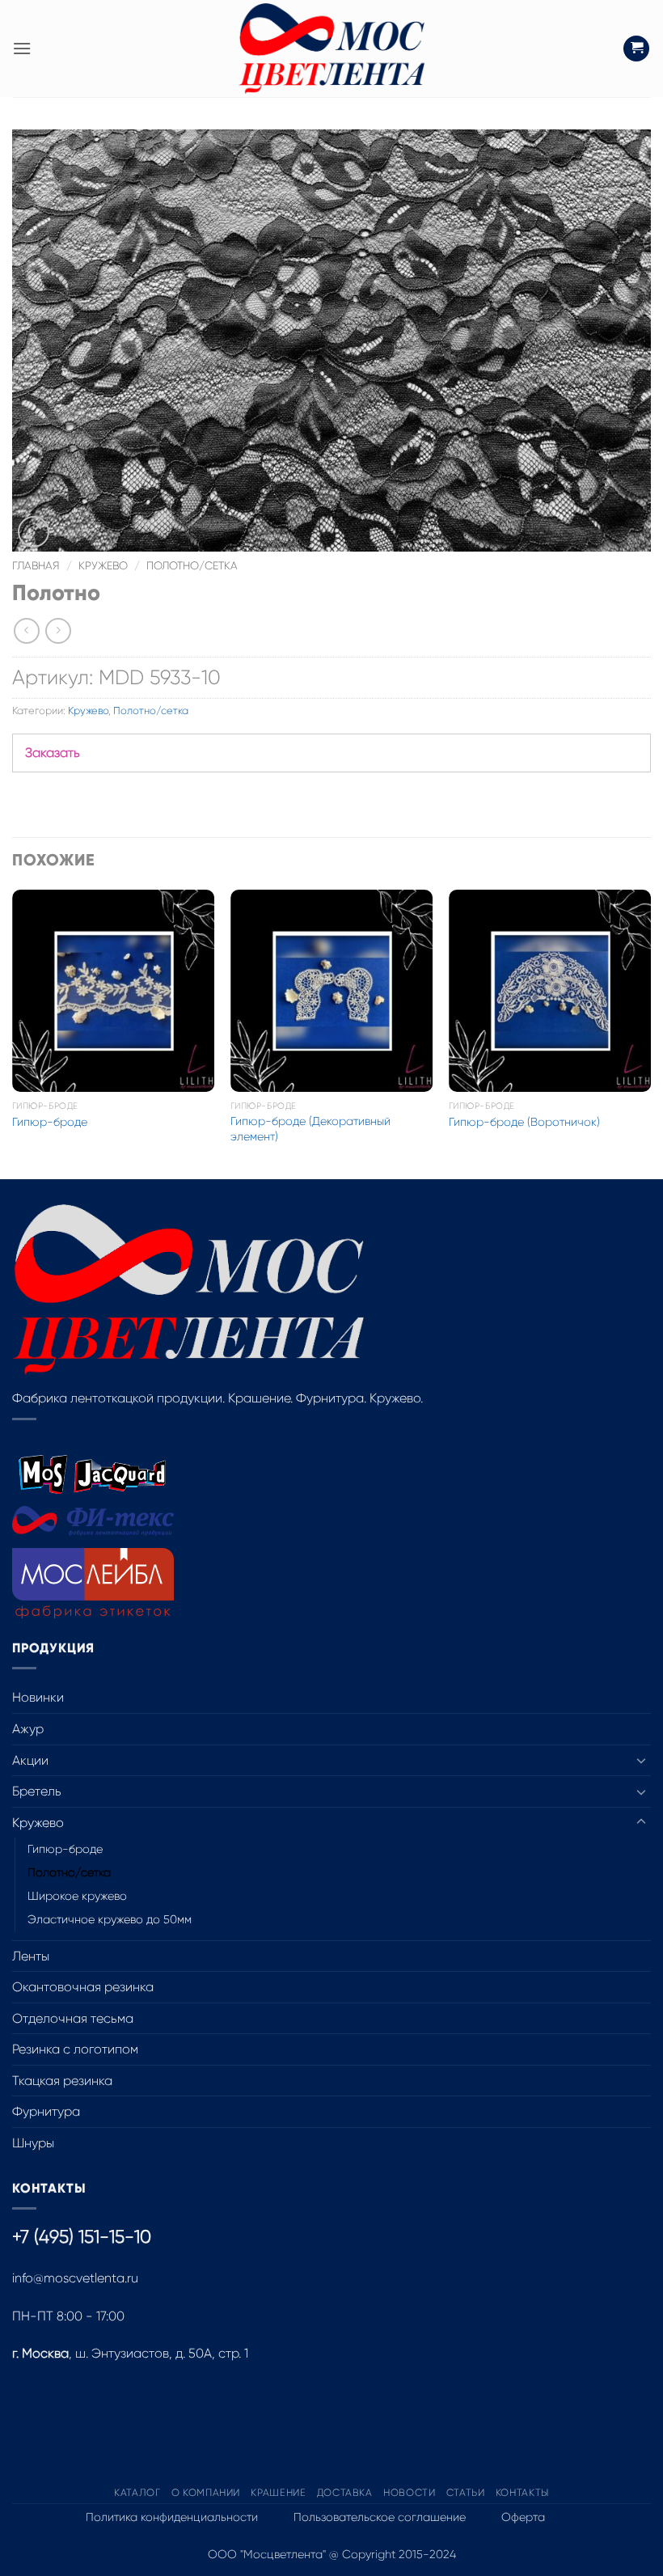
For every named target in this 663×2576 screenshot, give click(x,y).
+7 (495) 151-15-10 (82, 2237)
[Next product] (26, 630)
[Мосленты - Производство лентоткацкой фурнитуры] (331, 49)
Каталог (137, 2493)
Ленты (31, 1956)
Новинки (38, 1697)
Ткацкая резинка (62, 2081)
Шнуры (33, 2143)
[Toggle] (641, 1760)
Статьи (466, 2493)
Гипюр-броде (50, 1122)
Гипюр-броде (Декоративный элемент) (310, 1129)
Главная (36, 566)
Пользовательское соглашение (380, 2517)
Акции (30, 1760)
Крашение (278, 2493)
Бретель (37, 1791)
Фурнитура (46, 2111)
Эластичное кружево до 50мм (110, 1919)
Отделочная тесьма (73, 2018)
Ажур (28, 1729)
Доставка (345, 2493)
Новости (409, 2493)
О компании (206, 2493)
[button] (22, 48)
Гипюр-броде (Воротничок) (524, 1122)
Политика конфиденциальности (172, 2517)
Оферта (523, 2517)
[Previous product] (58, 630)
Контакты (522, 2493)
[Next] (650, 1033)
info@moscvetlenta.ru (75, 2278)
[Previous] (13, 1033)
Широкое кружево (77, 1896)
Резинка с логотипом (75, 2049)
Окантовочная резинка (83, 1987)
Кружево (103, 566)
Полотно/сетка (192, 566)
